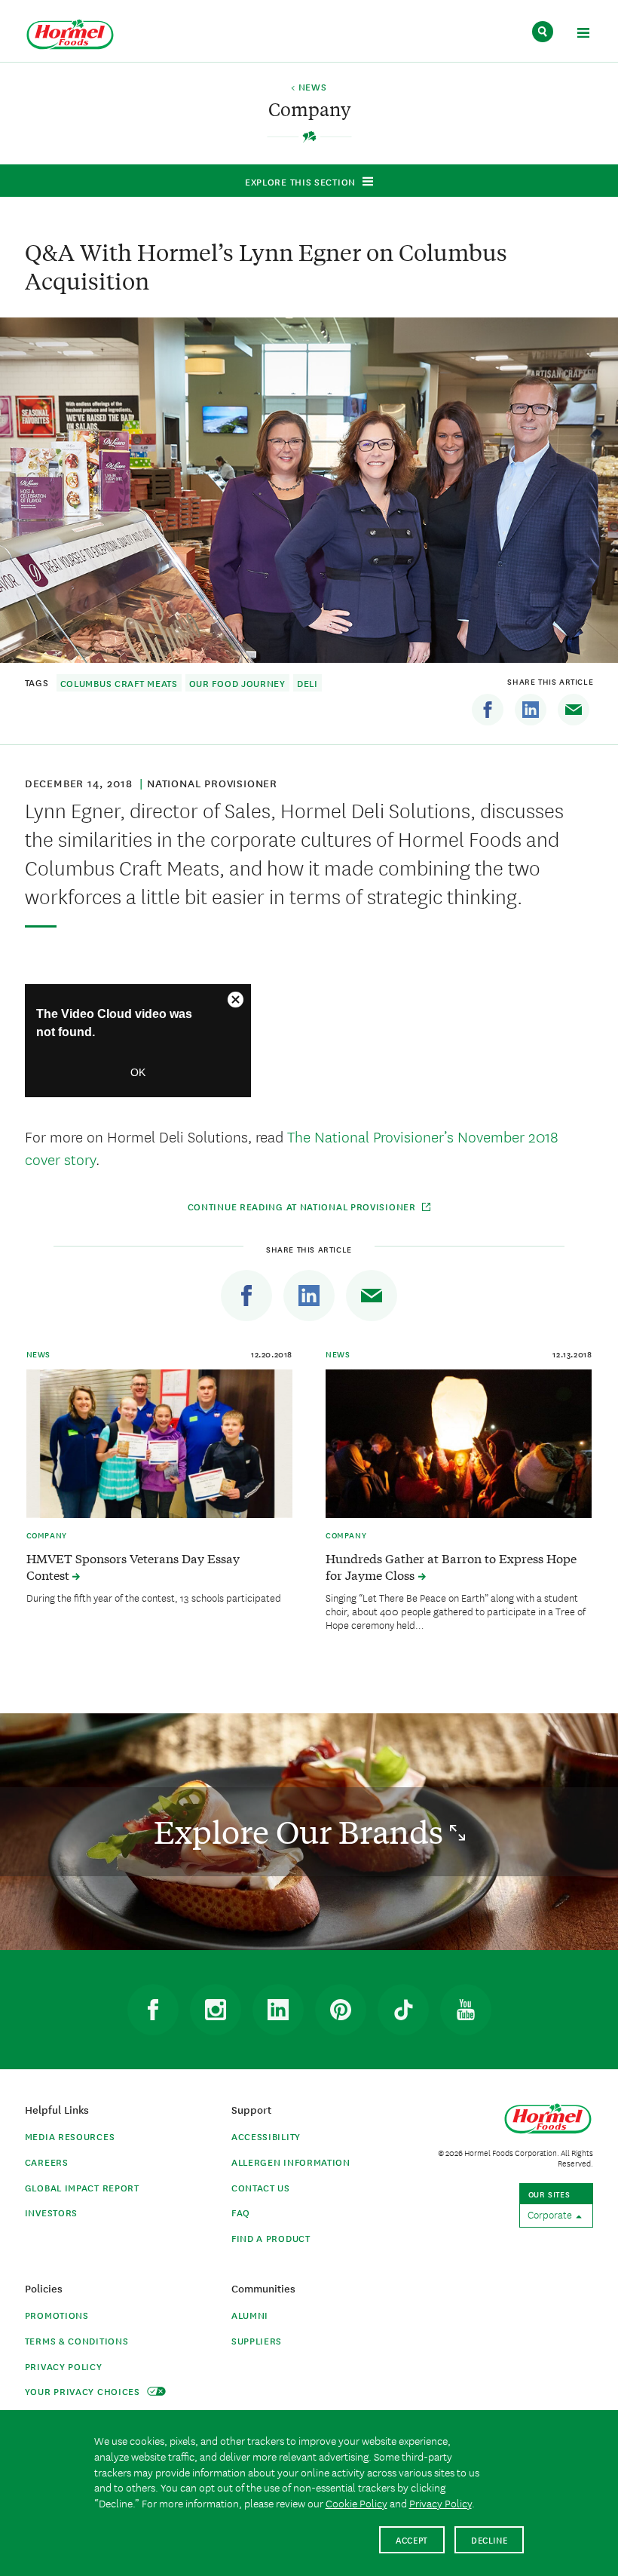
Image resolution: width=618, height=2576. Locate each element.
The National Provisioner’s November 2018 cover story (292, 1147)
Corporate (551, 2214)
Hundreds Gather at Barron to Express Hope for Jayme (451, 1566)
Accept (412, 2539)
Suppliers (257, 2340)
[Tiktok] (403, 2010)
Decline (490, 2539)
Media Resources (70, 2136)
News (38, 1354)
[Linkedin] (531, 710)
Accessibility (266, 2136)
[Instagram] (216, 2010)
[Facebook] (488, 710)
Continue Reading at (303, 1206)
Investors (51, 2212)
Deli (307, 683)
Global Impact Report (82, 2187)
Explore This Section (300, 181)
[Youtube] (466, 2010)
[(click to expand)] (583, 35)
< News (309, 87)
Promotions (57, 2315)
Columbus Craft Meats (119, 683)
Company (47, 1535)
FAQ (241, 2212)
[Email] (574, 710)
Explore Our (302, 1831)
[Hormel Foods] (70, 35)
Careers (47, 2162)
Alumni (250, 2315)
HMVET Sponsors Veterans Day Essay (133, 1566)
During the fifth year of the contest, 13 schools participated (154, 1597)
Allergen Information (291, 2162)
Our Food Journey (237, 683)
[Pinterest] (341, 2010)
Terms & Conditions (77, 2340)
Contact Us (261, 2187)
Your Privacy (84, 2391)
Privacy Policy (64, 2366)
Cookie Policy (356, 2503)
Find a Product (271, 2238)
